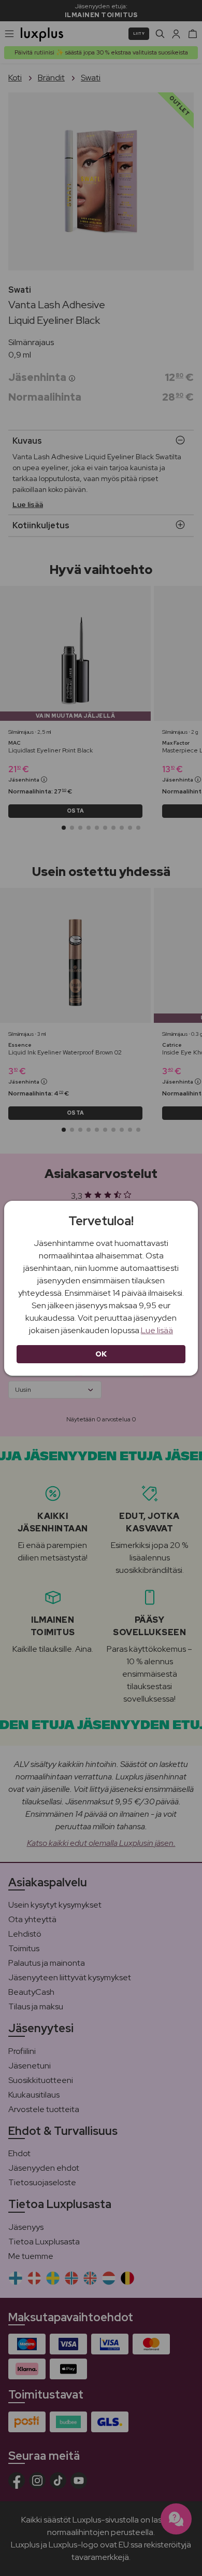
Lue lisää (157, 1330)
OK (101, 1354)
